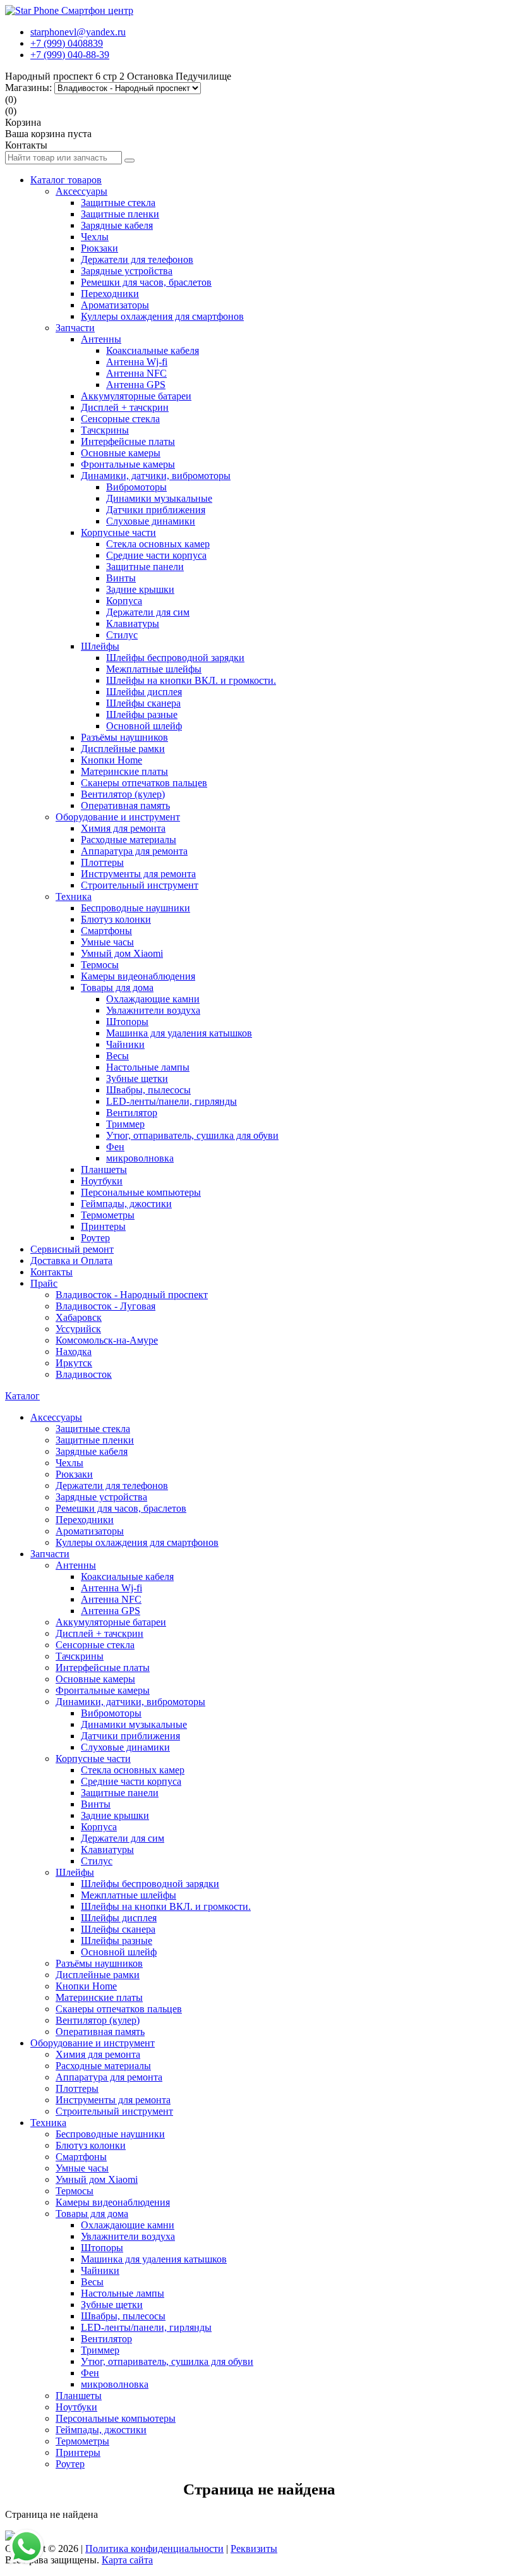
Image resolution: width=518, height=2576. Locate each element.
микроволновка (140, 1158)
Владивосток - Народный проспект (132, 1295)
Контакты (51, 1272)
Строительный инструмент (140, 885)
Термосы (100, 965)
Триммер (125, 1124)
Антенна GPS (136, 385)
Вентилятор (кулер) (123, 794)
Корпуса (124, 601)
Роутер (95, 1238)
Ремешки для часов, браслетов (146, 282)
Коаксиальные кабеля (153, 350)
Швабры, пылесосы (148, 1090)
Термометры (108, 1215)
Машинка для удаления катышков (179, 1033)
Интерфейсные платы (128, 441)
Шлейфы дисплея (144, 692)
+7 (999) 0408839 (67, 43)
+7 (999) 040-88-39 (70, 55)
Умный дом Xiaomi (122, 953)
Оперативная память (125, 805)
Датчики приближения (156, 510)
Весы (117, 1056)
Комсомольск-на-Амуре (107, 1340)
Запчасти (75, 328)
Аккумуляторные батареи (136, 396)
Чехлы (95, 237)
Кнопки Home (111, 760)
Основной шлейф (144, 726)
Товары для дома (117, 987)
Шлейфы (100, 646)
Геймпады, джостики (126, 1204)
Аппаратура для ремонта (134, 851)
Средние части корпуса (156, 555)
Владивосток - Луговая (105, 1306)
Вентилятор (132, 1113)
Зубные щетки (137, 1078)
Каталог (22, 1396)
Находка (74, 1352)
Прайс (44, 1283)
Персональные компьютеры (141, 1192)
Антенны (101, 339)
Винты (121, 578)
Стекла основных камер (158, 544)
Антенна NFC (136, 373)
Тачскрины (105, 430)
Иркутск (74, 1363)
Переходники (110, 294)
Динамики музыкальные (159, 498)
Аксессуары (81, 191)
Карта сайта (127, 2560)
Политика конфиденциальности (154, 2549)
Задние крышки (140, 589)
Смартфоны (106, 931)
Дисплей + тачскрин (125, 407)
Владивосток (84, 1374)
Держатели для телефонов (137, 259)
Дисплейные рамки (123, 749)
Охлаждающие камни (153, 999)
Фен (115, 1147)
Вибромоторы (136, 487)
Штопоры (127, 1022)
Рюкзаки (99, 248)
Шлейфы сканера (143, 703)
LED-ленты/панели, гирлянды (172, 1101)
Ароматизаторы (115, 305)
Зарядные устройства (127, 271)
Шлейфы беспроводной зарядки (175, 658)
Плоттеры (102, 862)
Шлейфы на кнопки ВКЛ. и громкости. (191, 680)
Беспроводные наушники (136, 908)
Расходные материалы (129, 840)
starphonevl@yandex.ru (78, 32)
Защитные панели (145, 567)
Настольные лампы (148, 1067)
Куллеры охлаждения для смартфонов (162, 316)
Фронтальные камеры (128, 464)
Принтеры (103, 1226)
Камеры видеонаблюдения (138, 976)
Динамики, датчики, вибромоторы (156, 476)
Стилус (122, 635)
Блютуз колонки (116, 919)
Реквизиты (254, 2549)
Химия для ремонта (123, 828)
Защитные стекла (118, 203)
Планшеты (104, 1170)
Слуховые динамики (151, 521)
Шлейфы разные (142, 714)
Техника (74, 896)
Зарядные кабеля (117, 225)
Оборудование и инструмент (118, 817)
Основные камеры (121, 453)
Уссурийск (78, 1329)
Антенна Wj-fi (137, 362)
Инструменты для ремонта (138, 874)
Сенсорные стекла (120, 419)
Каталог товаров (66, 180)
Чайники (125, 1044)
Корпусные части (118, 532)
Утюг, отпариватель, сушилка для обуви (192, 1135)
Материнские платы (124, 771)
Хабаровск (79, 1317)
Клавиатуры (133, 623)
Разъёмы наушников (124, 737)
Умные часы (107, 942)
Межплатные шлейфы (154, 669)
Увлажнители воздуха (153, 1010)
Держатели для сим (148, 612)
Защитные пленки (120, 214)
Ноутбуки (102, 1181)
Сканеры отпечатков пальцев (144, 783)
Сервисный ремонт (72, 1249)
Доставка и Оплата (71, 1261)
